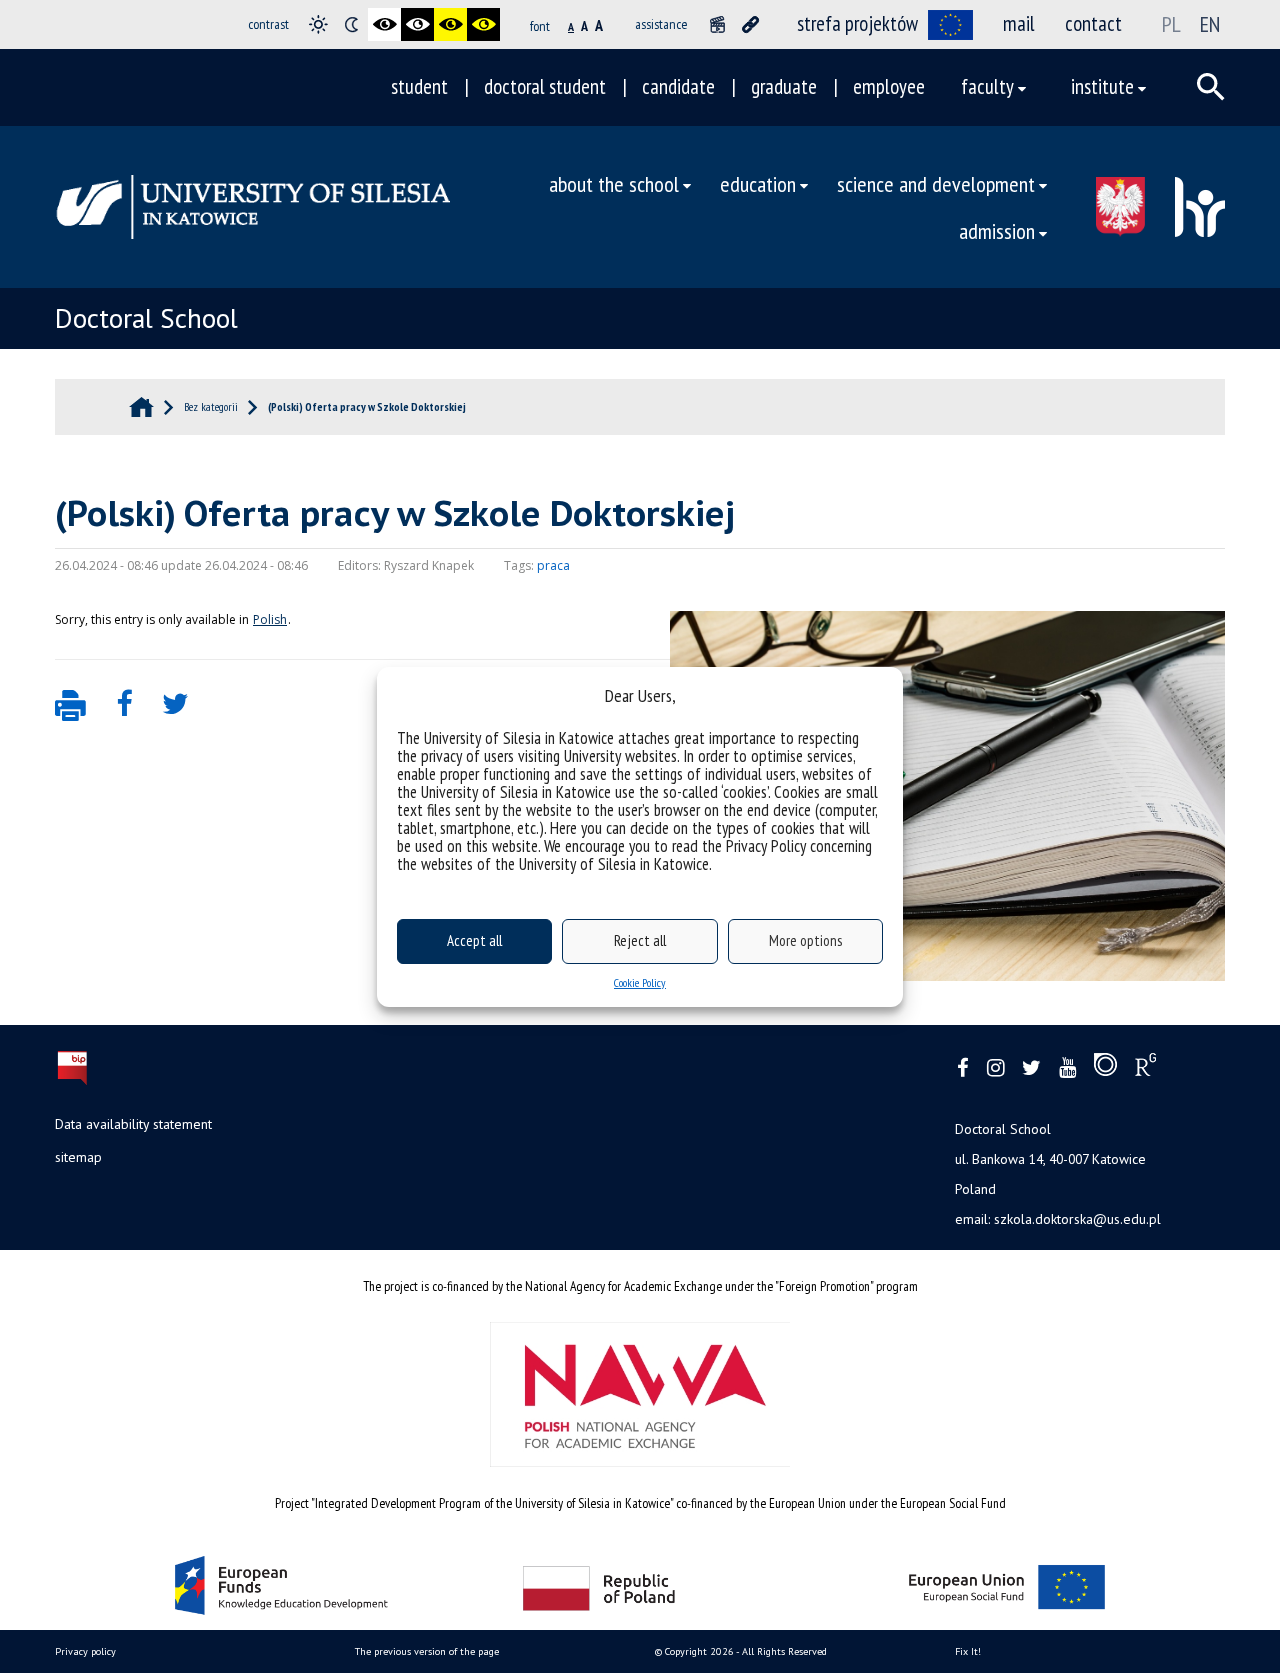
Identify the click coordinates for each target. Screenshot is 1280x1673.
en (1210, 24)
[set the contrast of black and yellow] (450, 24)
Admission (997, 230)
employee (889, 86)
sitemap (78, 1157)
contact (1093, 23)
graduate (784, 86)
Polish (270, 619)
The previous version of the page (427, 1651)
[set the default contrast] (318, 24)
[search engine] (1211, 87)
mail (1019, 23)
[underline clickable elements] (750, 24)
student (419, 86)
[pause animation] (717, 24)
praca (553, 565)
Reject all (640, 940)
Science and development (936, 183)
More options (805, 940)
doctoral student (545, 86)
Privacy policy (85, 1651)
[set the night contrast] (351, 24)
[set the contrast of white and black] (417, 24)
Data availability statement (133, 1124)
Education (758, 183)
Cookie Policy (640, 982)
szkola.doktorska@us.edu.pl (1077, 1219)
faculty (987, 86)
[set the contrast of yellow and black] (483, 24)
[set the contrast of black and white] (384, 24)
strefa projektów (857, 23)
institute (1102, 86)
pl (1171, 24)
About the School (614, 183)
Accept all (474, 940)
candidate (678, 86)
